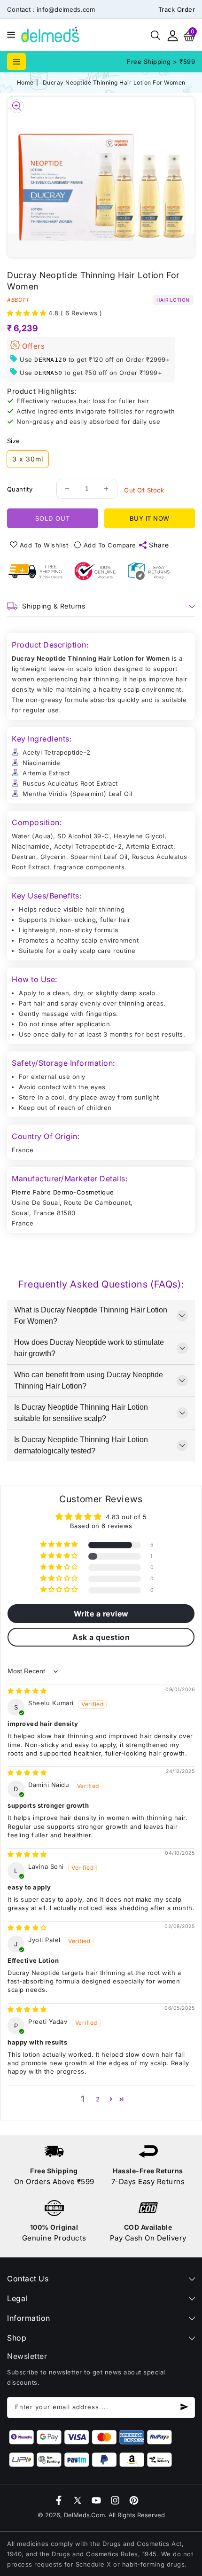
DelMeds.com (84, 2515)
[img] (27, 1691)
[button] (9, 34)
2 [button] (98, 2099)
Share (159, 545)
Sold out (53, 518)
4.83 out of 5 (126, 1517)
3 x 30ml (28, 459)
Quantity (20, 489)
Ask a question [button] (101, 1637)
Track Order (177, 9)
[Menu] (9, 35)
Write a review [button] (101, 1614)
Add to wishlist (44, 545)
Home (25, 82)
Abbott (18, 300)
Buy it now (150, 518)
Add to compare (110, 545)
